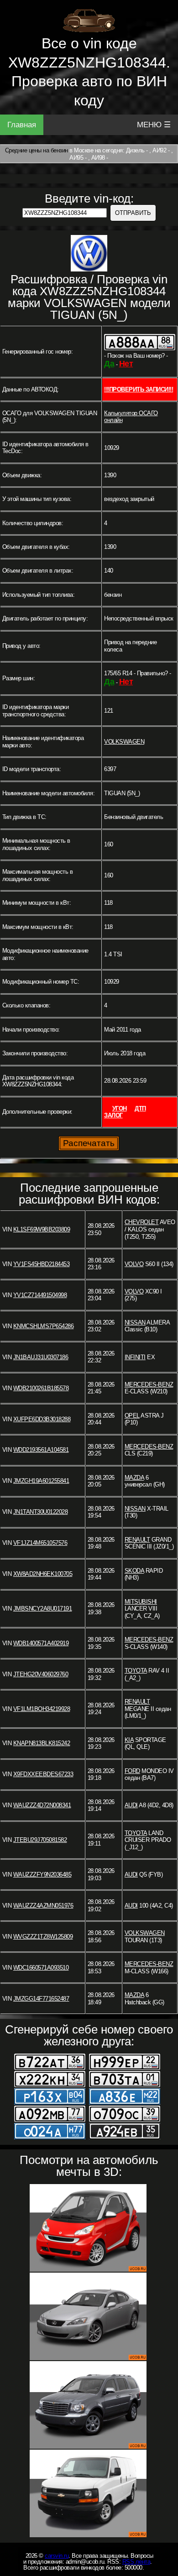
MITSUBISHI (141, 1602)
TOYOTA (136, 1671)
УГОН (120, 1108)
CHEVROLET (142, 1222)
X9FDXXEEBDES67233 (43, 1774)
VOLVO (134, 1264)
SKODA (134, 1571)
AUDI (131, 1805)
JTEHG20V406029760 (41, 1674)
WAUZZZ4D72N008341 (42, 1805)
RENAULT (137, 1540)
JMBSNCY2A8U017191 (43, 1609)
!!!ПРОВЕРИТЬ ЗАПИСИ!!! (139, 389)
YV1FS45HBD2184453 (42, 1264)
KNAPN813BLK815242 (42, 1743)
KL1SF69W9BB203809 (42, 1229)
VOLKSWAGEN (124, 742)
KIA (129, 1740)
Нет (126, 364)
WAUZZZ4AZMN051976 (43, 1906)
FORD (132, 1771)
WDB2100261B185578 (41, 1388)
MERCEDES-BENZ (149, 1384)
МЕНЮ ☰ (154, 125)
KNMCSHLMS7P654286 (44, 1326)
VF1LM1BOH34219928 (42, 1709)
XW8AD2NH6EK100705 (43, 1574)
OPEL (132, 1416)
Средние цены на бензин (37, 150)
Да (109, 364)
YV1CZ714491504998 (40, 1295)
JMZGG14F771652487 (41, 1999)
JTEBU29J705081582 (40, 1840)
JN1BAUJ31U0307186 (41, 1357)
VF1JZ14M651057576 (40, 1543)
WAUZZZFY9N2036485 (42, 1875)
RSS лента (136, 2562)
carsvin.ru (57, 2556)
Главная (22, 125)
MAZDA (134, 1478)
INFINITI (135, 1357)
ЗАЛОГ (113, 1115)
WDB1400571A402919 (41, 1643)
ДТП (140, 1108)
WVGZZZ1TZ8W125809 (43, 1937)
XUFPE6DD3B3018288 (42, 1419)
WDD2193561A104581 (41, 1450)
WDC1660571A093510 (41, 1968)
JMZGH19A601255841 (41, 1481)
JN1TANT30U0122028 (41, 1512)
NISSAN (135, 1322)
